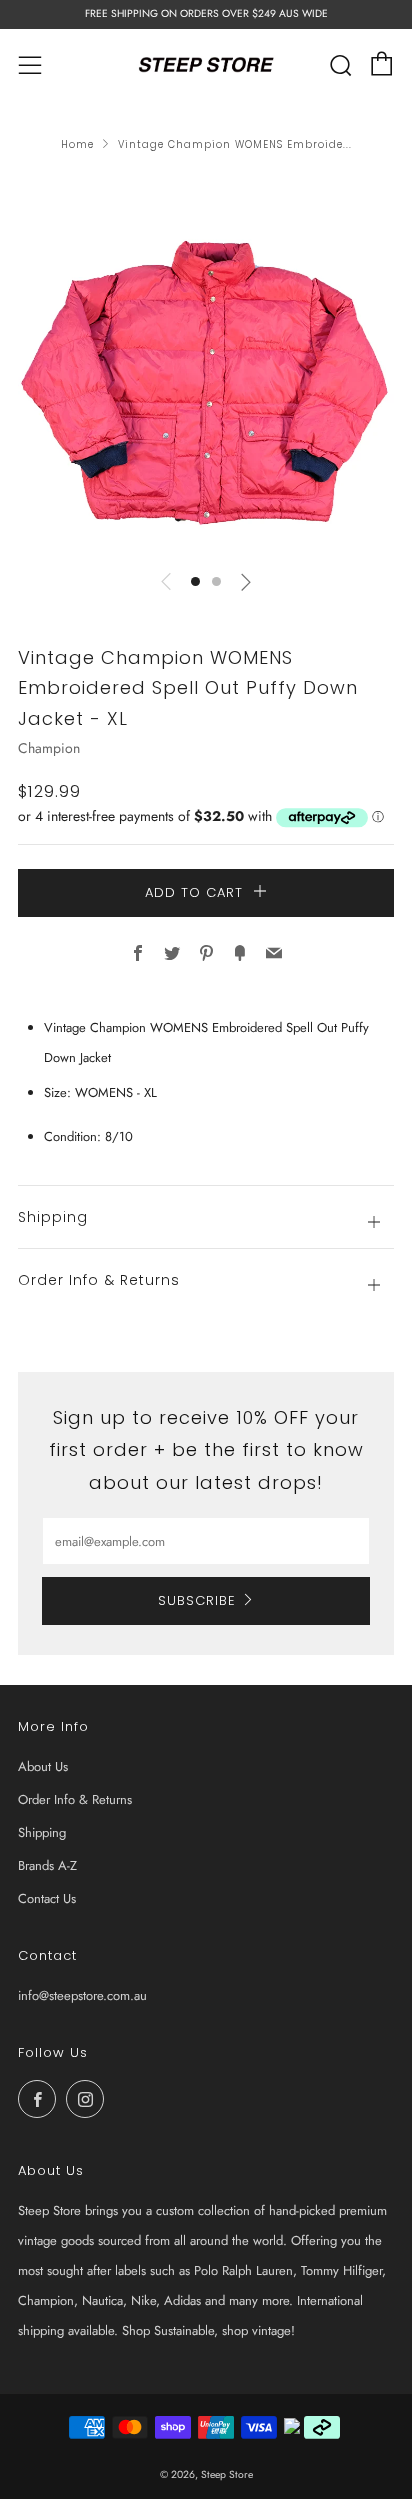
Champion (49, 748)
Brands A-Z (47, 1865)
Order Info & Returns (75, 1799)
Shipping (42, 1832)
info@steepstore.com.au (82, 1995)
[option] (206, 365)
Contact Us (47, 1898)
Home (77, 144)
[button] (195, 581)
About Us (43, 1766)
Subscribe (197, 1600)
